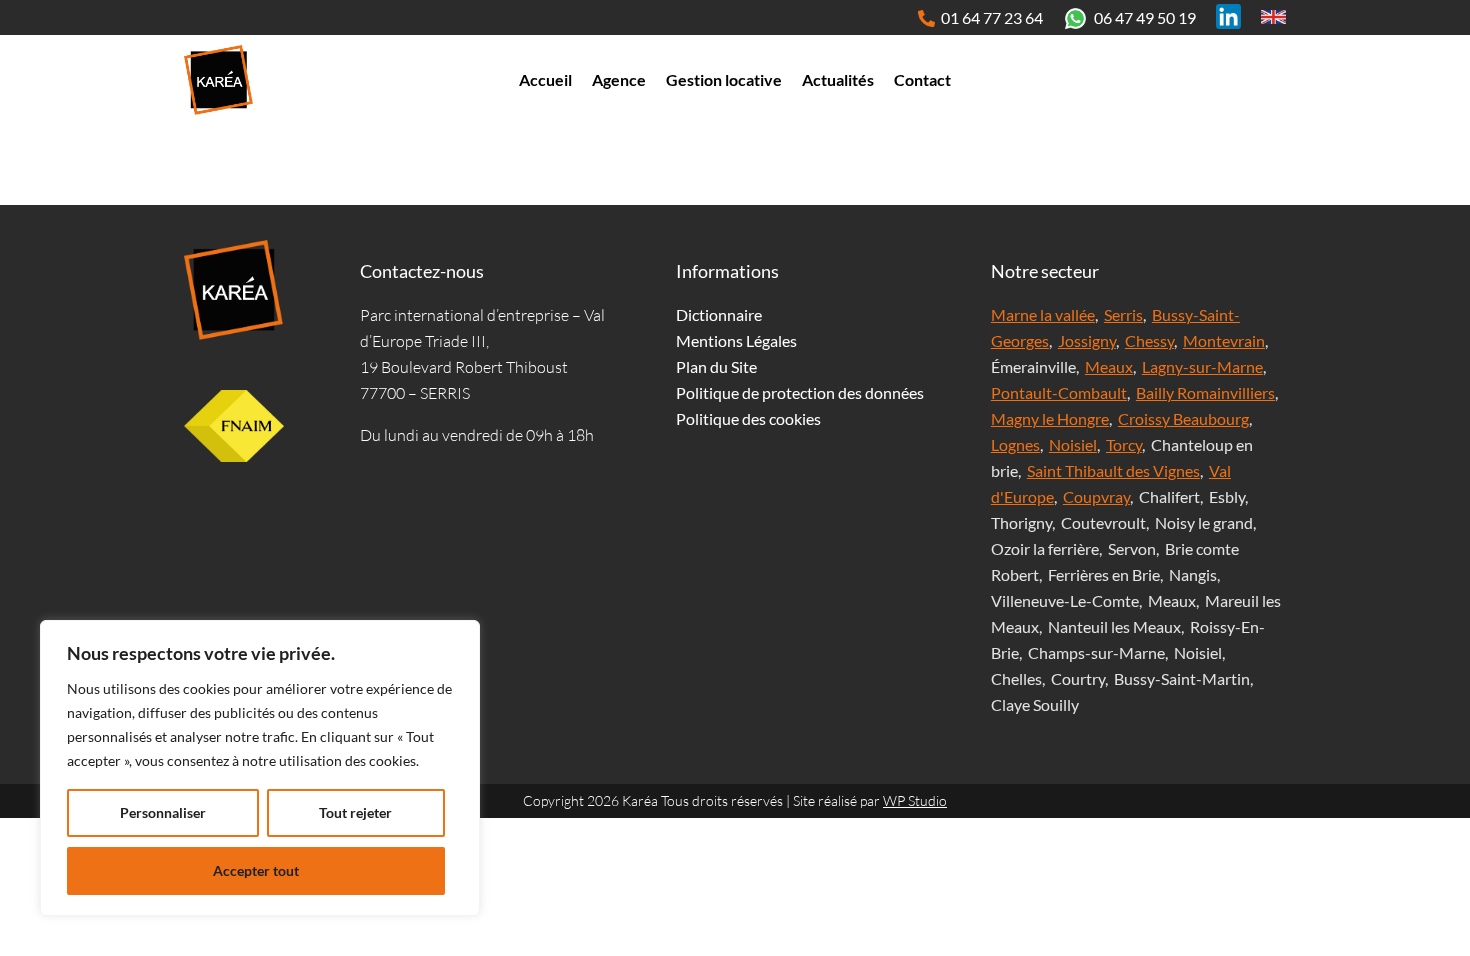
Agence (619, 79)
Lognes (1015, 444)
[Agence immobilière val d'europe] (219, 80)
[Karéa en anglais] (1273, 16)
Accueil (545, 79)
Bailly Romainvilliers (1205, 392)
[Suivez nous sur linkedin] (1228, 16)
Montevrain (1224, 340)
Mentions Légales (736, 340)
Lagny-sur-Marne (1202, 366)
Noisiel (1073, 444)
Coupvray (1096, 496)
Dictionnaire (719, 314)
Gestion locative (724, 79)
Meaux (1109, 366)
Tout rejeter (355, 812)
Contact (922, 79)
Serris (1123, 314)
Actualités (838, 79)
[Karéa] (234, 290)
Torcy (1124, 444)
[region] (260, 768)
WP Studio (915, 800)
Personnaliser (163, 812)
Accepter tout (256, 870)
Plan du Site (716, 366)
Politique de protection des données (800, 392)
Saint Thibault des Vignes (1113, 470)
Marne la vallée (1043, 314)
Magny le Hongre (1050, 418)
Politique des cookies (748, 418)
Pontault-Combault (1059, 392)
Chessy (1149, 340)
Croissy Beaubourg (1183, 418)
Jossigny (1087, 340)
